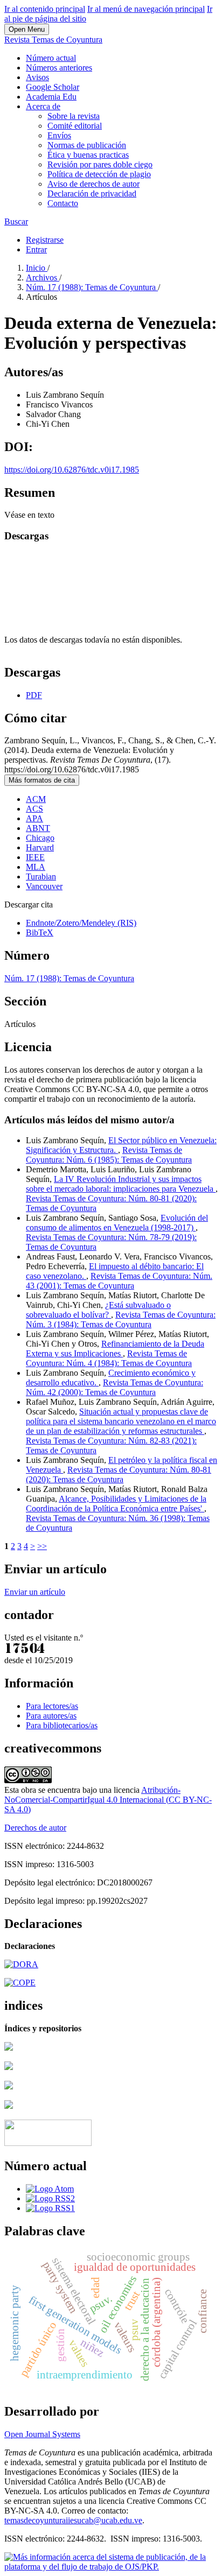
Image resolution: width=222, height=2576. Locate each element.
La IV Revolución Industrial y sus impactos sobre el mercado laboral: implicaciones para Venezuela (121, 1184)
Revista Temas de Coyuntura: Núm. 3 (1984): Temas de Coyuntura (121, 1319)
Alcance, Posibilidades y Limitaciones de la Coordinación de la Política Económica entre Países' (116, 1504)
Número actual (51, 58)
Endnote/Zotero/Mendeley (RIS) (81, 923)
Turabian (41, 877)
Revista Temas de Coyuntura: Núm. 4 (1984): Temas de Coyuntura (109, 1358)
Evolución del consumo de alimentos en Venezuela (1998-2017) (117, 1223)
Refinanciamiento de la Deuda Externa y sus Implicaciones (115, 1349)
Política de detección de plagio (99, 174)
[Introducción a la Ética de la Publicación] (20, 1983)
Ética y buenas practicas (88, 155)
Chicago (40, 838)
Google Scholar (53, 87)
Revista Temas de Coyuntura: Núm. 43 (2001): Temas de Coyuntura (119, 1281)
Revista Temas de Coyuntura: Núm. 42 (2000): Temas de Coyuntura (115, 1387)
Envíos (59, 135)
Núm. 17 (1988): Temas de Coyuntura (92, 287)
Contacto (63, 203)
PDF (34, 695)
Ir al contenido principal (45, 9)
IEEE (35, 857)
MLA (36, 867)
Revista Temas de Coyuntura (53, 40)
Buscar (16, 221)
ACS (34, 809)
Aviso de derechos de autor (93, 184)
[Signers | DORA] (21, 1964)
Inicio (37, 268)
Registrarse (45, 240)
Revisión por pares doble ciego (100, 164)
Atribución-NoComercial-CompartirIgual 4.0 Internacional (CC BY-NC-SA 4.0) (108, 1800)
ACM (36, 799)
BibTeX (40, 932)
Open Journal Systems (42, 2434)
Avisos (37, 77)
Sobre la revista (74, 116)
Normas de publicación (87, 145)
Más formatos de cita (42, 780)
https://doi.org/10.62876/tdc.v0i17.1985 (72, 470)
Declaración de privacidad (92, 193)
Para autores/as (51, 1716)
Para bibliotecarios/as (62, 1725)
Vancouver (44, 886)
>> (42, 1546)
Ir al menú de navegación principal (146, 9)
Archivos (43, 277)
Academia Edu (51, 97)
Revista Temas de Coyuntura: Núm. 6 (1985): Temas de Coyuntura (109, 1155)
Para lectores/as (52, 1706)
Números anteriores (59, 68)
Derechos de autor (35, 1828)
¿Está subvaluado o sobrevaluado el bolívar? (98, 1310)
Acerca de (43, 106)
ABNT (38, 828)
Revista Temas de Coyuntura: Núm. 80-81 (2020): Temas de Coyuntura (119, 1474)
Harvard (40, 847)
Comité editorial (75, 126)
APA (34, 818)
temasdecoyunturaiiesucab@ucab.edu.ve (73, 2520)
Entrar (36, 249)
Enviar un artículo (35, 1592)
